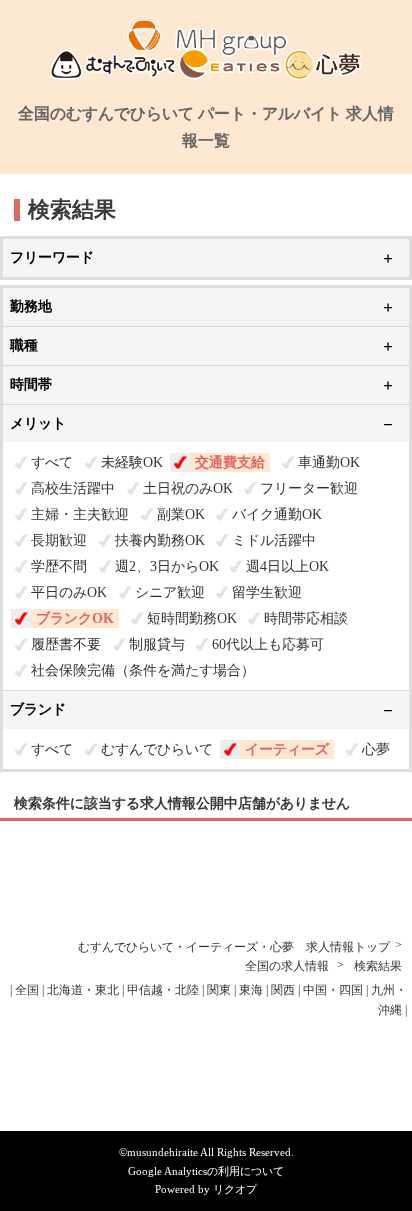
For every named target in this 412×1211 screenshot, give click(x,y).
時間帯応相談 (306, 618)
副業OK (181, 514)
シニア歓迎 (170, 592)
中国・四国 (333, 990)
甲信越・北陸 (163, 990)
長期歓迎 (59, 540)
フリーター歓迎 (309, 488)
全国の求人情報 (288, 966)
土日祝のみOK (188, 488)
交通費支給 (230, 462)
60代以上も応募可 (268, 644)
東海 (251, 990)
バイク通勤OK (277, 514)
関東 (219, 990)
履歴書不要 (66, 644)
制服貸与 (157, 644)
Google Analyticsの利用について (206, 1171)
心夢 (376, 749)
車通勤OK (329, 462)
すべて (52, 462)
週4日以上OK (287, 566)
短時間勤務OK (192, 618)
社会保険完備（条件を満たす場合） (143, 670)
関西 (283, 990)
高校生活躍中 (73, 488)
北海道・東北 (83, 990)
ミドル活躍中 (274, 540)
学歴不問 (59, 566)
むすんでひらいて (157, 749)
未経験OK (132, 462)
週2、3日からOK (167, 566)
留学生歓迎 (267, 592)
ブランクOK (75, 618)
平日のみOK (69, 592)
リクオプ (235, 1189)
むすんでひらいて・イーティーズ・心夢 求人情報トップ (234, 947)
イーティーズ (287, 749)
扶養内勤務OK (160, 540)
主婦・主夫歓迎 (80, 514)
